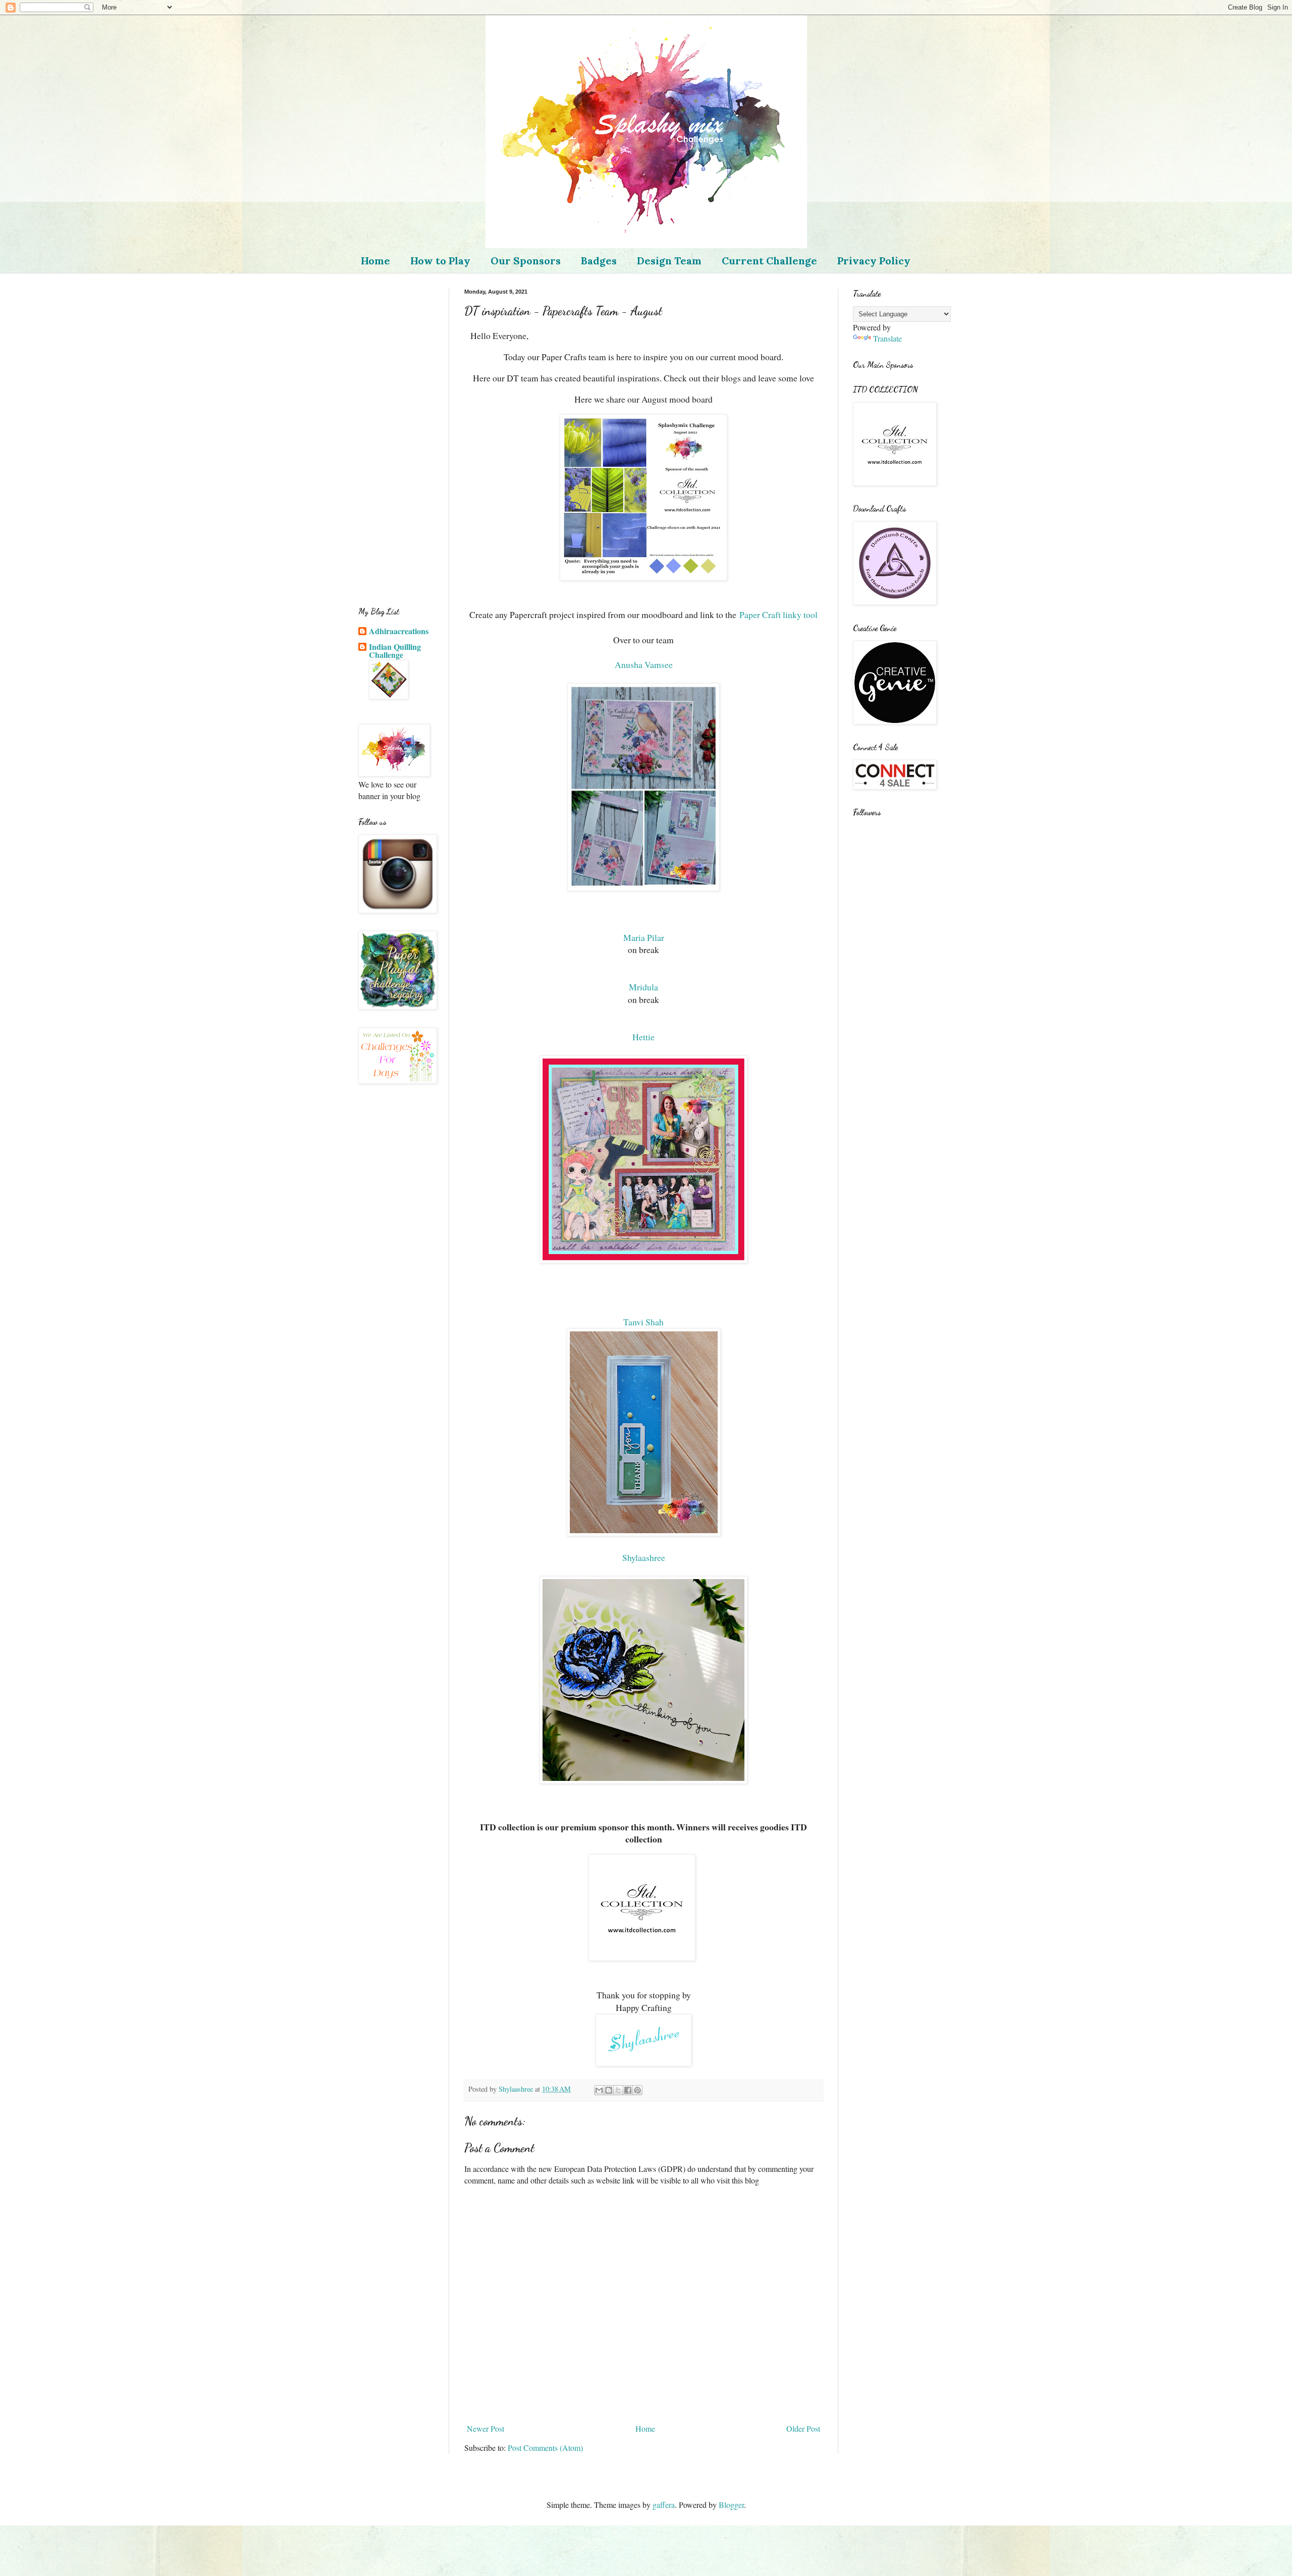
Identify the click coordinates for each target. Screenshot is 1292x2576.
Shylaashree (644, 1557)
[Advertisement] (396, 440)
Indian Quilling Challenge (395, 651)
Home (375, 261)
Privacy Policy (874, 261)
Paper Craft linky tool (778, 614)
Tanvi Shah (643, 1322)
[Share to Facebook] (628, 2090)
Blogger (731, 2505)
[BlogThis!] (609, 2090)
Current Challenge (769, 261)
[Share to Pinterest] (637, 2090)
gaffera (664, 2505)
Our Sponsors (526, 261)
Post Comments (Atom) (545, 2448)
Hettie (643, 1037)
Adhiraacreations (399, 631)
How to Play (440, 261)
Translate (887, 338)
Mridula (643, 987)
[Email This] (599, 2090)
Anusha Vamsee (644, 664)
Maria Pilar (644, 937)
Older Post (803, 2428)
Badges (599, 261)
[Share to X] (618, 2090)
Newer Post (486, 2428)
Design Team (669, 261)
